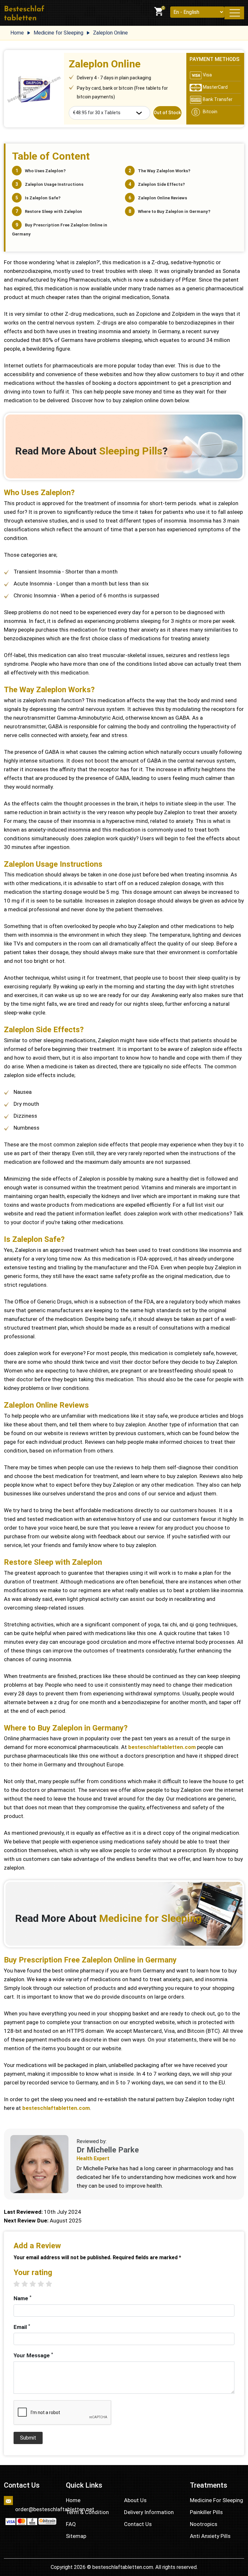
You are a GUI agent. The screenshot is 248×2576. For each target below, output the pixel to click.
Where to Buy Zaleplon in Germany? (174, 211)
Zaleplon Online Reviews (162, 198)
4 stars (44, 2284)
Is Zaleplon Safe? (43, 198)
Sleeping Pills (131, 451)
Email (22, 2327)
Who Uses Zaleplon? (45, 171)
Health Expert (93, 2158)
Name (22, 2298)
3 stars (36, 2284)
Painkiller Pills (206, 2512)
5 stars (52, 2284)
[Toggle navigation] (234, 13)
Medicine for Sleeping (150, 1918)
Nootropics (204, 2524)
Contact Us (138, 2524)
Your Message (33, 2355)
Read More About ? (91, 451)
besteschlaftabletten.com (162, 1747)
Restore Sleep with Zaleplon (53, 211)
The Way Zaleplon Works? (164, 171)
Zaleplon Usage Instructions (54, 184)
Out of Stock (167, 113)
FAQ (71, 2524)
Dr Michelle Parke (108, 2150)
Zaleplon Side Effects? (161, 184)
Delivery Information (149, 2512)
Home (73, 2500)
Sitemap (76, 2536)
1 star (20, 2284)
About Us (135, 2500)
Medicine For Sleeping (217, 2500)
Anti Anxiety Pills (210, 2536)
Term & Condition (87, 2512)
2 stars (28, 2284)
